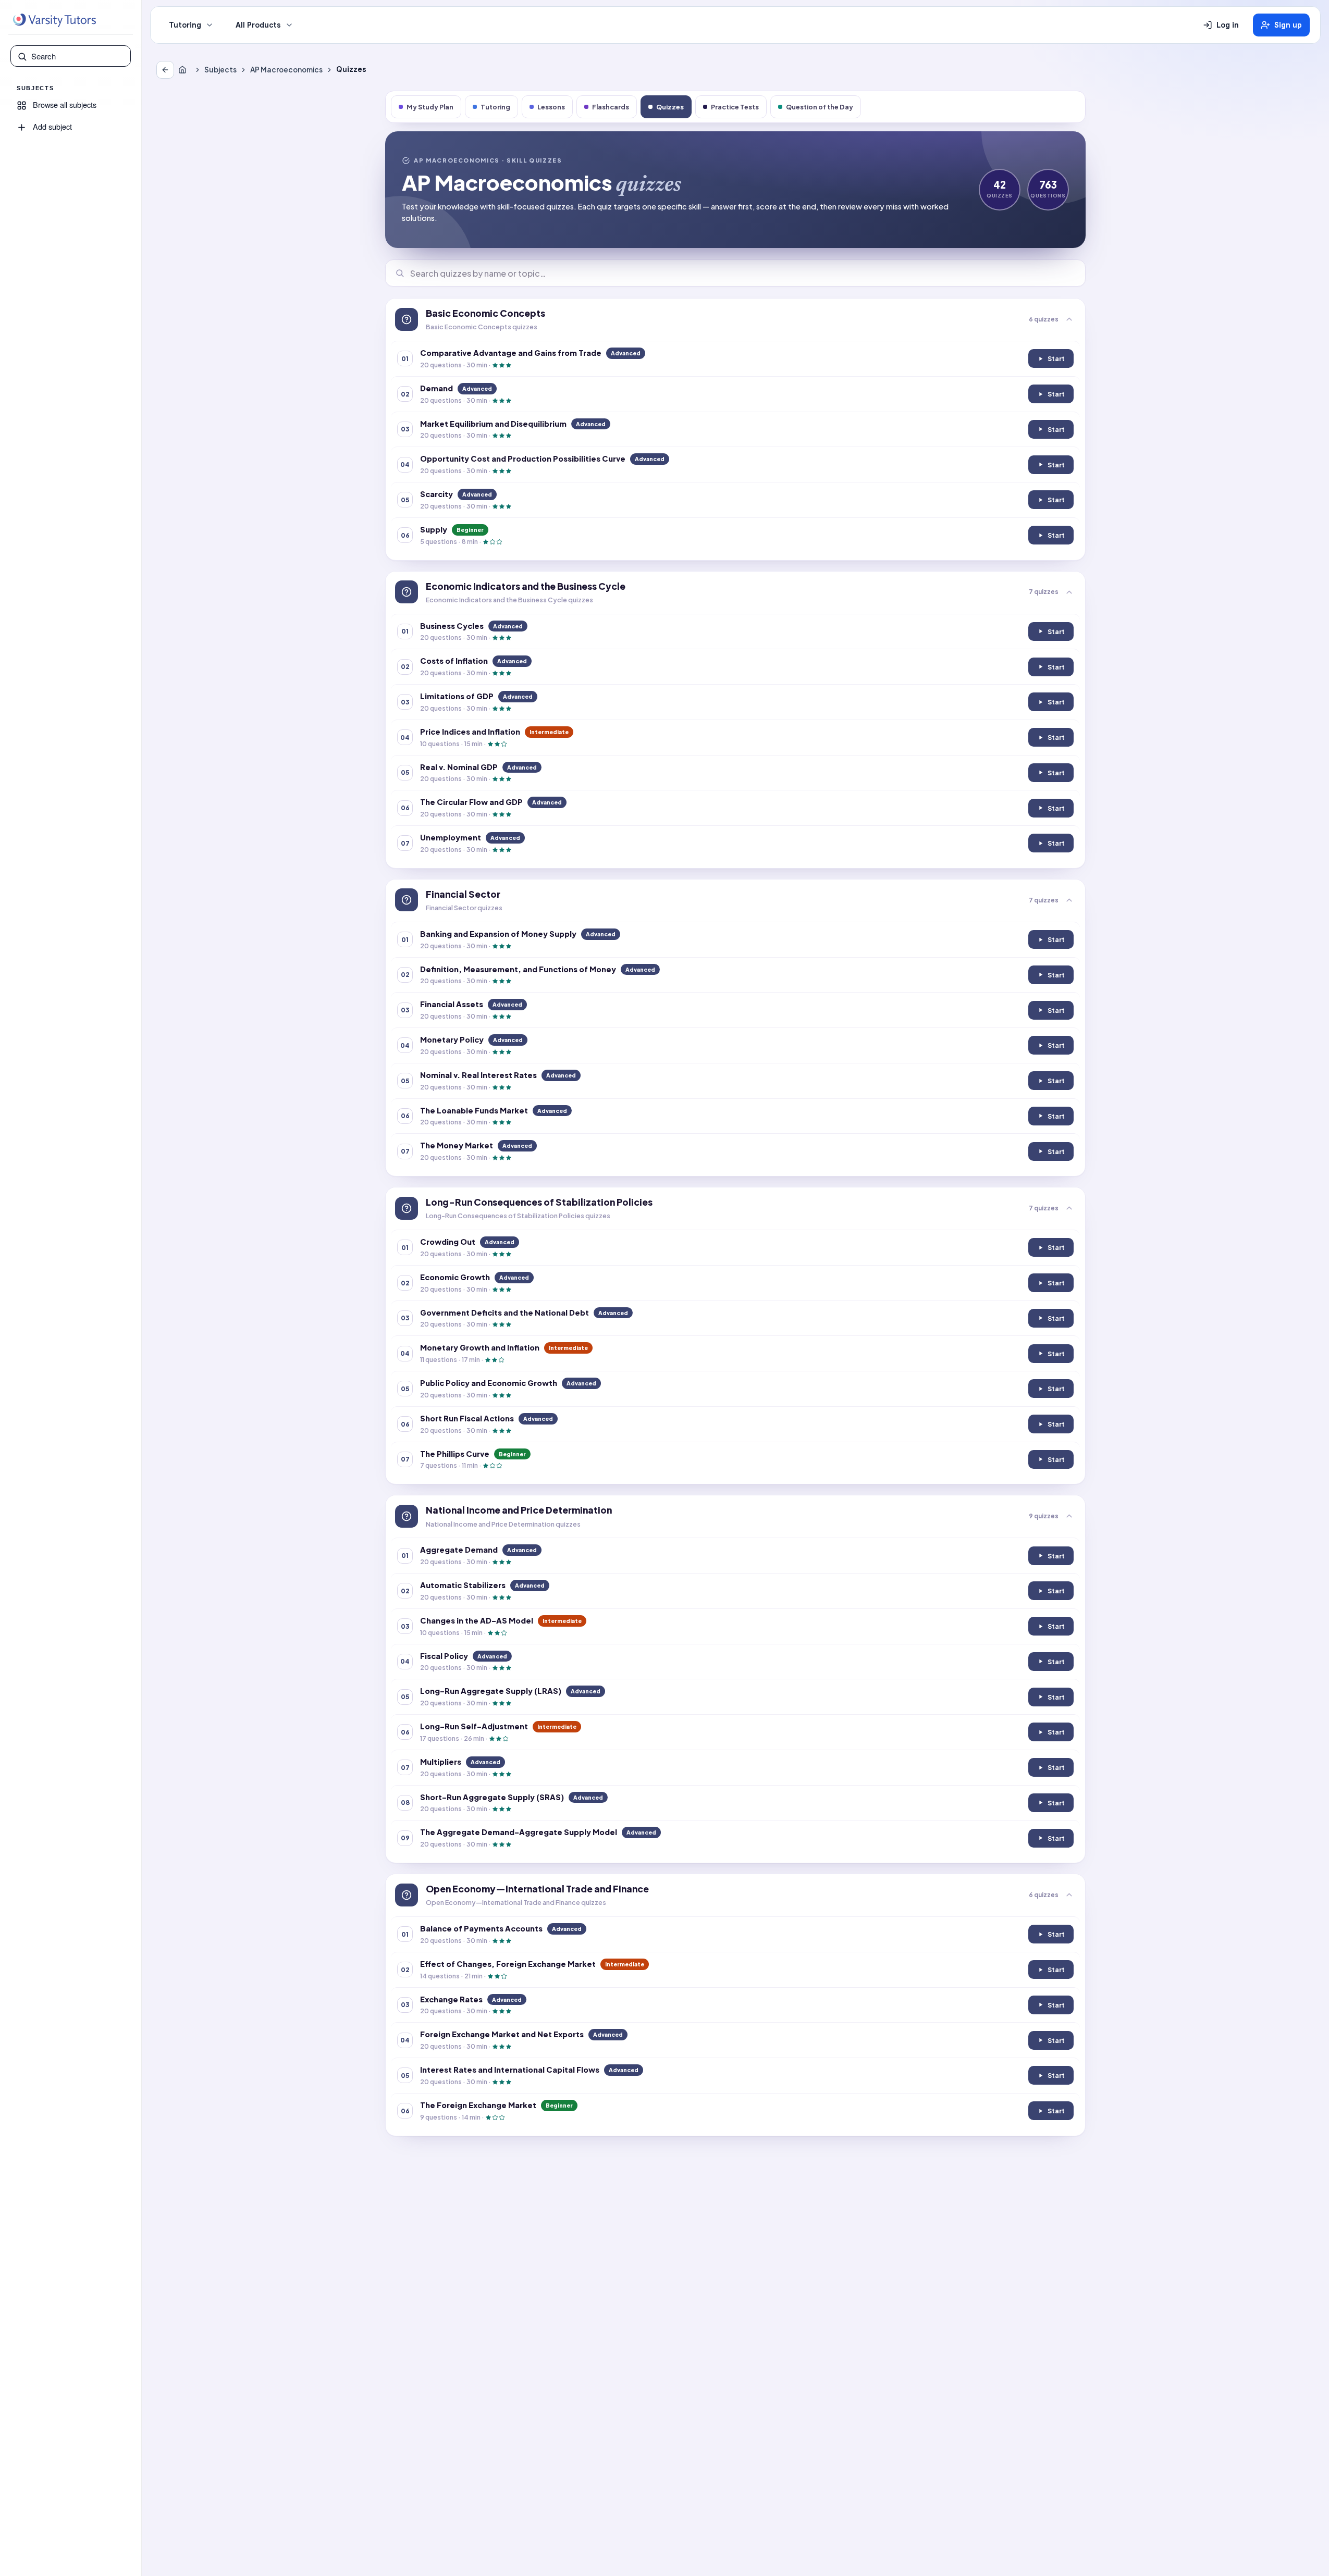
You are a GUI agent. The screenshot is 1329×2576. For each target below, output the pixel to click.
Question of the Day (820, 107)
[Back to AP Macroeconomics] (165, 70)
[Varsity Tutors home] (54, 20)
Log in (1228, 25)
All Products (258, 25)
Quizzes (670, 107)
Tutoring (185, 25)
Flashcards (611, 107)
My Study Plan (430, 107)
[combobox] (78, 56)
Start (1055, 361)
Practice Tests (735, 107)
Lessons (551, 107)
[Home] (184, 70)
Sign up (1288, 25)
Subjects (220, 70)
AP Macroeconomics (286, 70)
